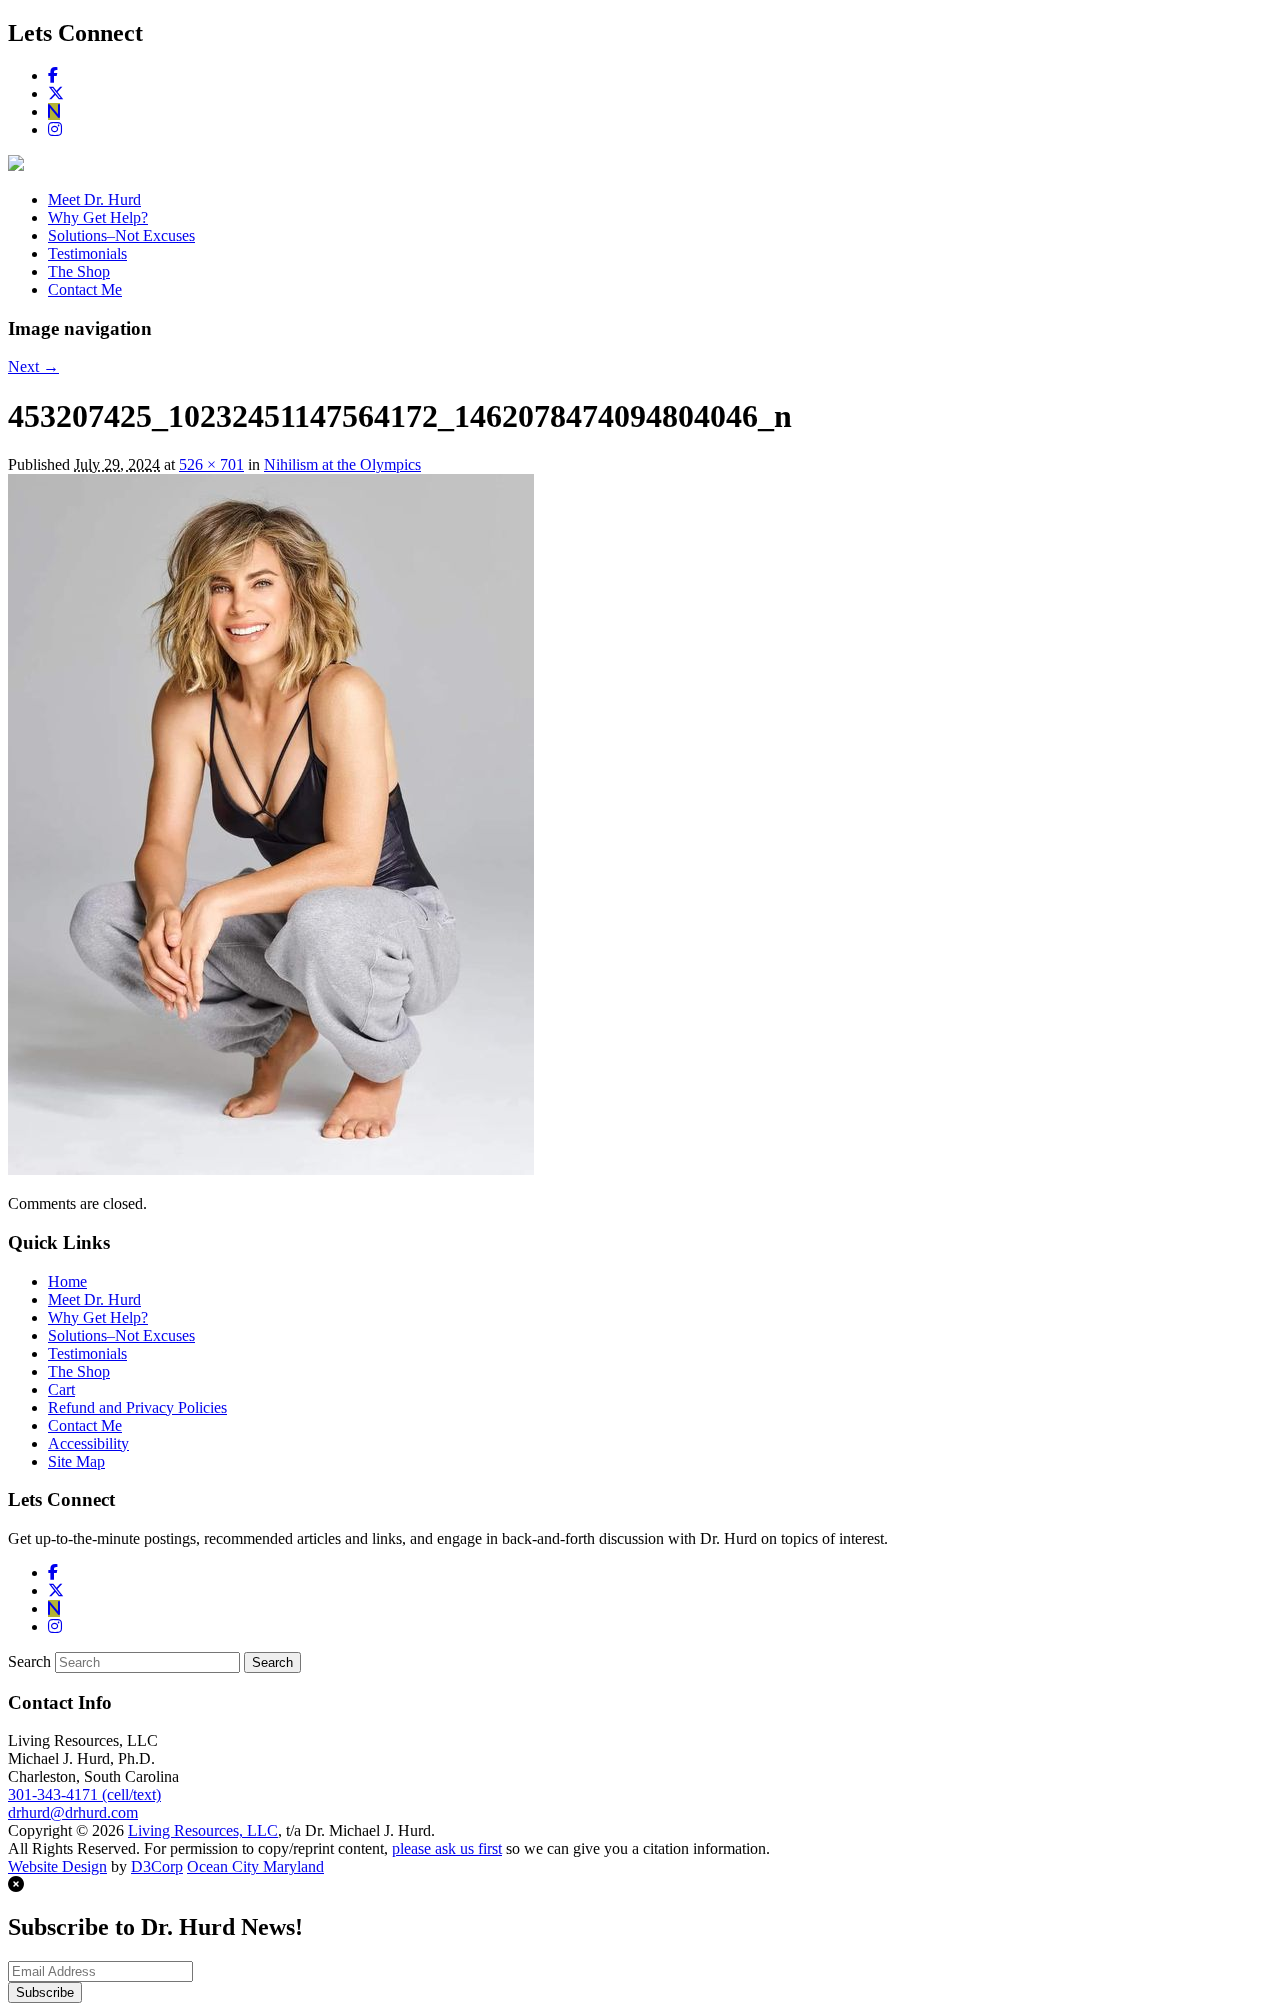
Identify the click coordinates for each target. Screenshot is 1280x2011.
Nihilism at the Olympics (342, 464)
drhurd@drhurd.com (73, 1812)
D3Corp (157, 1866)
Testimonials (87, 253)
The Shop (79, 271)
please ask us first (447, 1848)
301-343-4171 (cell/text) (84, 1794)
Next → (33, 366)
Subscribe (45, 1992)
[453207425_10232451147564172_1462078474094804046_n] (271, 1169)
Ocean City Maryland (255, 1866)
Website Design (57, 1866)
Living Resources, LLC (203, 1830)
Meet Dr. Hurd (94, 199)
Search (29, 1661)
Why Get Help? (98, 217)
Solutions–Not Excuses (121, 235)
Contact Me (85, 289)
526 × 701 (211, 464)
